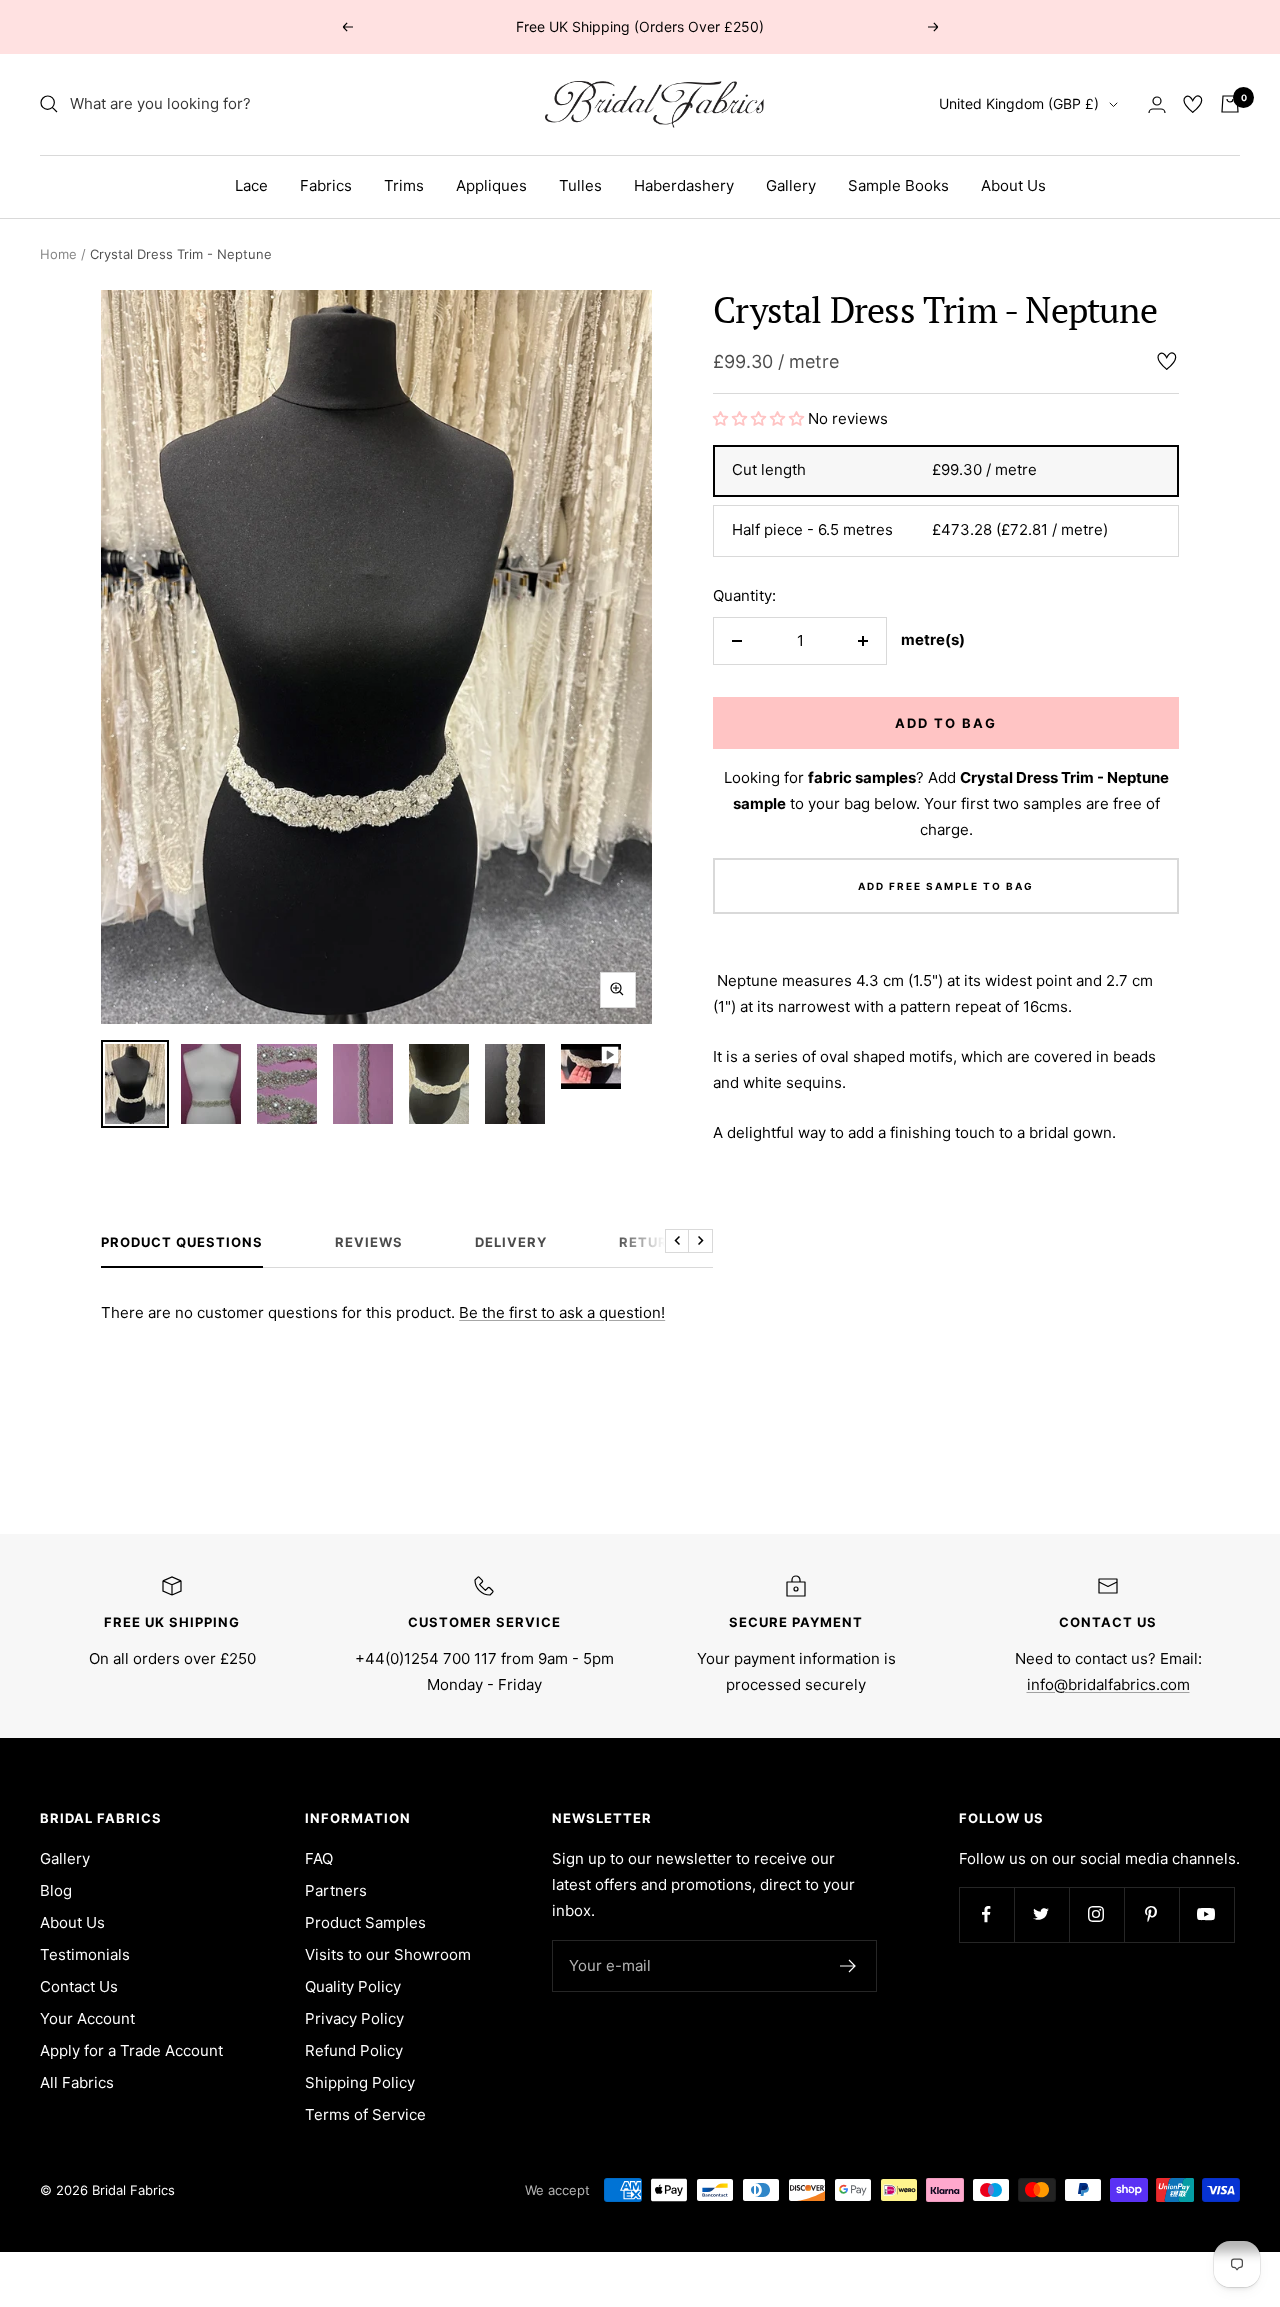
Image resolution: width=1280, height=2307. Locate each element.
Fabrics (326, 185)
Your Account (87, 2018)
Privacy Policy (354, 2018)
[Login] (1157, 104)
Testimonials (85, 1954)
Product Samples (365, 1922)
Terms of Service (365, 2114)
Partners (336, 1890)
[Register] (848, 1966)
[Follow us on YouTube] (1206, 1914)
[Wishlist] (1193, 104)
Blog (56, 1890)
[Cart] (1230, 104)
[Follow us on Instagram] (1096, 1914)
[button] (760, 418)
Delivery (511, 1242)
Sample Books (898, 185)
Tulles (580, 185)
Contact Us (79, 1986)
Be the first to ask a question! (562, 1312)
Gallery (791, 185)
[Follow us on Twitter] (1041, 1914)
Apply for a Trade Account (131, 2050)
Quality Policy (353, 1986)
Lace (251, 185)
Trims (404, 185)
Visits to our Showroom (388, 1954)
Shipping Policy (360, 2082)
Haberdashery (684, 185)
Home (58, 254)
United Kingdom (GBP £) (1019, 103)
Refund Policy (354, 2050)
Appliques (491, 185)
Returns (654, 1242)
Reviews (369, 1242)
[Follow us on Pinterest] (1151, 1914)
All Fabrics (77, 2082)
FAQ (319, 1858)
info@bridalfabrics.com (1108, 1684)
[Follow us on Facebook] (986, 1914)
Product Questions (182, 1242)
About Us (1013, 185)
